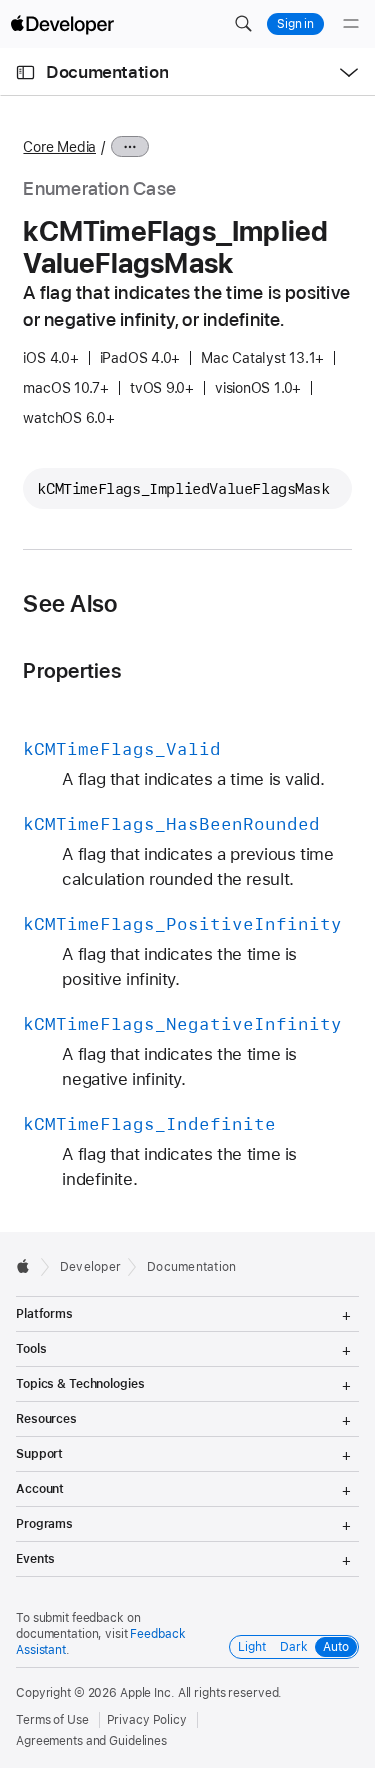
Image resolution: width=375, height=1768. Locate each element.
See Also (70, 604)
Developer (90, 1267)
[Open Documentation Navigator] (25, 72)
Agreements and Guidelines (91, 1741)
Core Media (59, 147)
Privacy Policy (147, 1720)
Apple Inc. (147, 1693)
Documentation (107, 72)
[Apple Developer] (62, 24)
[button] (243, 24)
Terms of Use (52, 1720)
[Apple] (28, 1266)
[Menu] (351, 24)
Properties (71, 670)
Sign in (295, 24)
